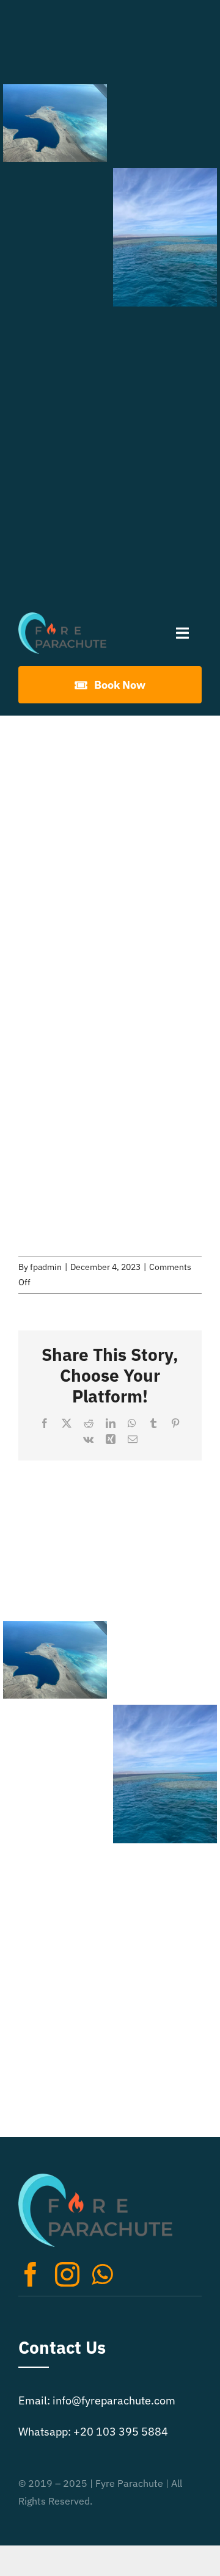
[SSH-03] (165, 39)
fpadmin (46, 1267)
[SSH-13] (165, 520)
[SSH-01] (55, 543)
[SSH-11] (165, 435)
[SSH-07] (165, 237)
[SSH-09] (165, 352)
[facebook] (31, 2274)
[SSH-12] (55, 459)
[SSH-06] (55, 207)
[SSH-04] (55, 123)
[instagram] (67, 2274)
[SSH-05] (165, 123)
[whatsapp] (102, 2274)
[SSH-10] (55, 375)
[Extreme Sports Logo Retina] (62, 618)
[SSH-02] (55, 39)
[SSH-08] (55, 291)
